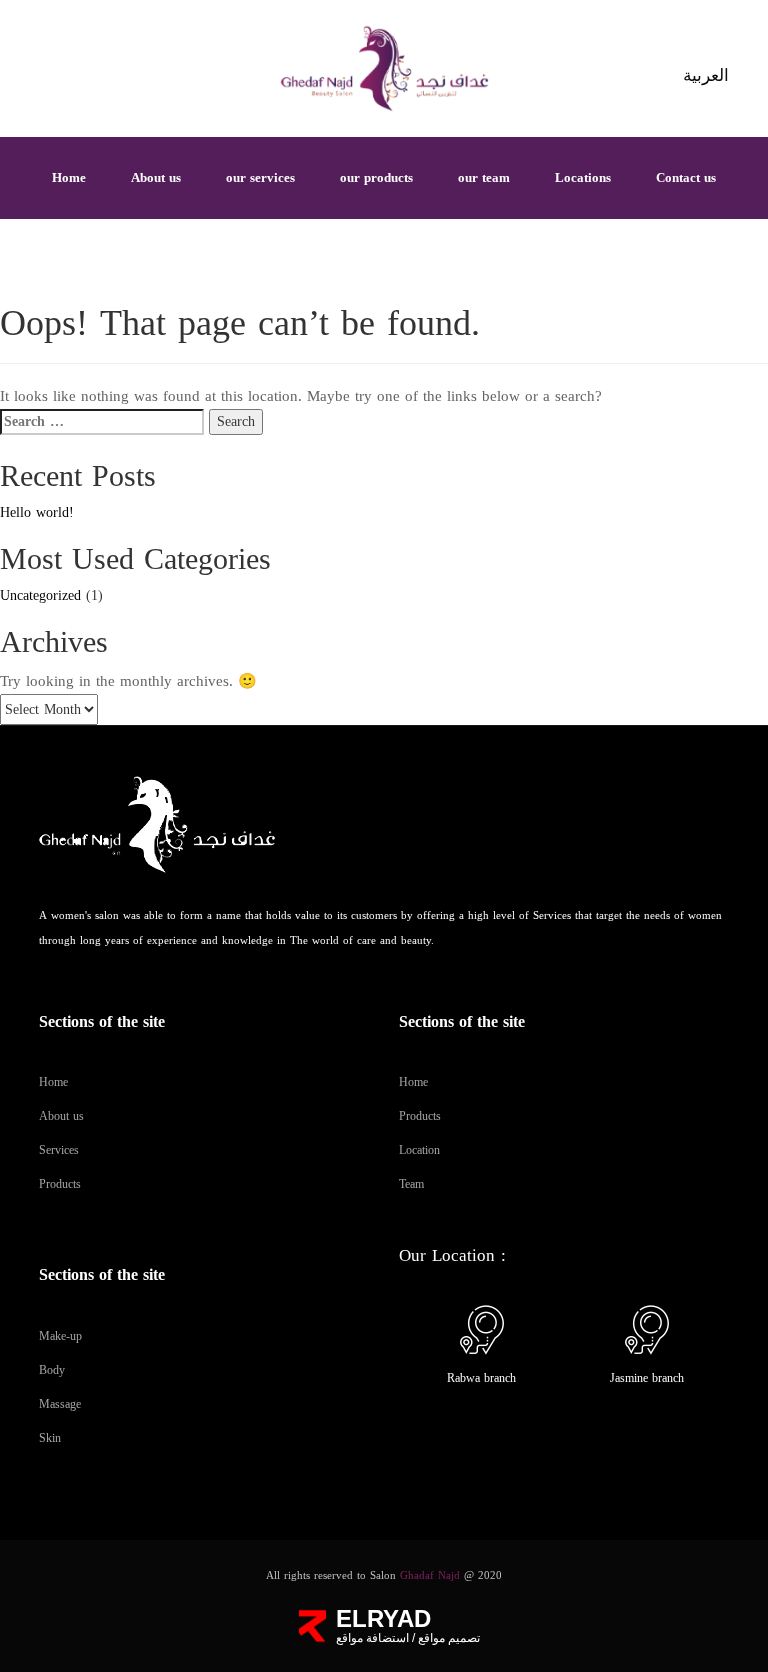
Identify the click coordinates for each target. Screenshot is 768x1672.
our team (484, 177)
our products (376, 177)
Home (69, 177)
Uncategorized (40, 595)
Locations (583, 177)
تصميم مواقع (447, 1638)
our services (260, 177)
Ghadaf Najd (430, 1575)
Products (60, 1184)
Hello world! (37, 512)
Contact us (686, 177)
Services (59, 1150)
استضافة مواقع (372, 1638)
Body (52, 1370)
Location (419, 1150)
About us (156, 177)
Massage (60, 1404)
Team (411, 1184)
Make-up (60, 1336)
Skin (50, 1438)
